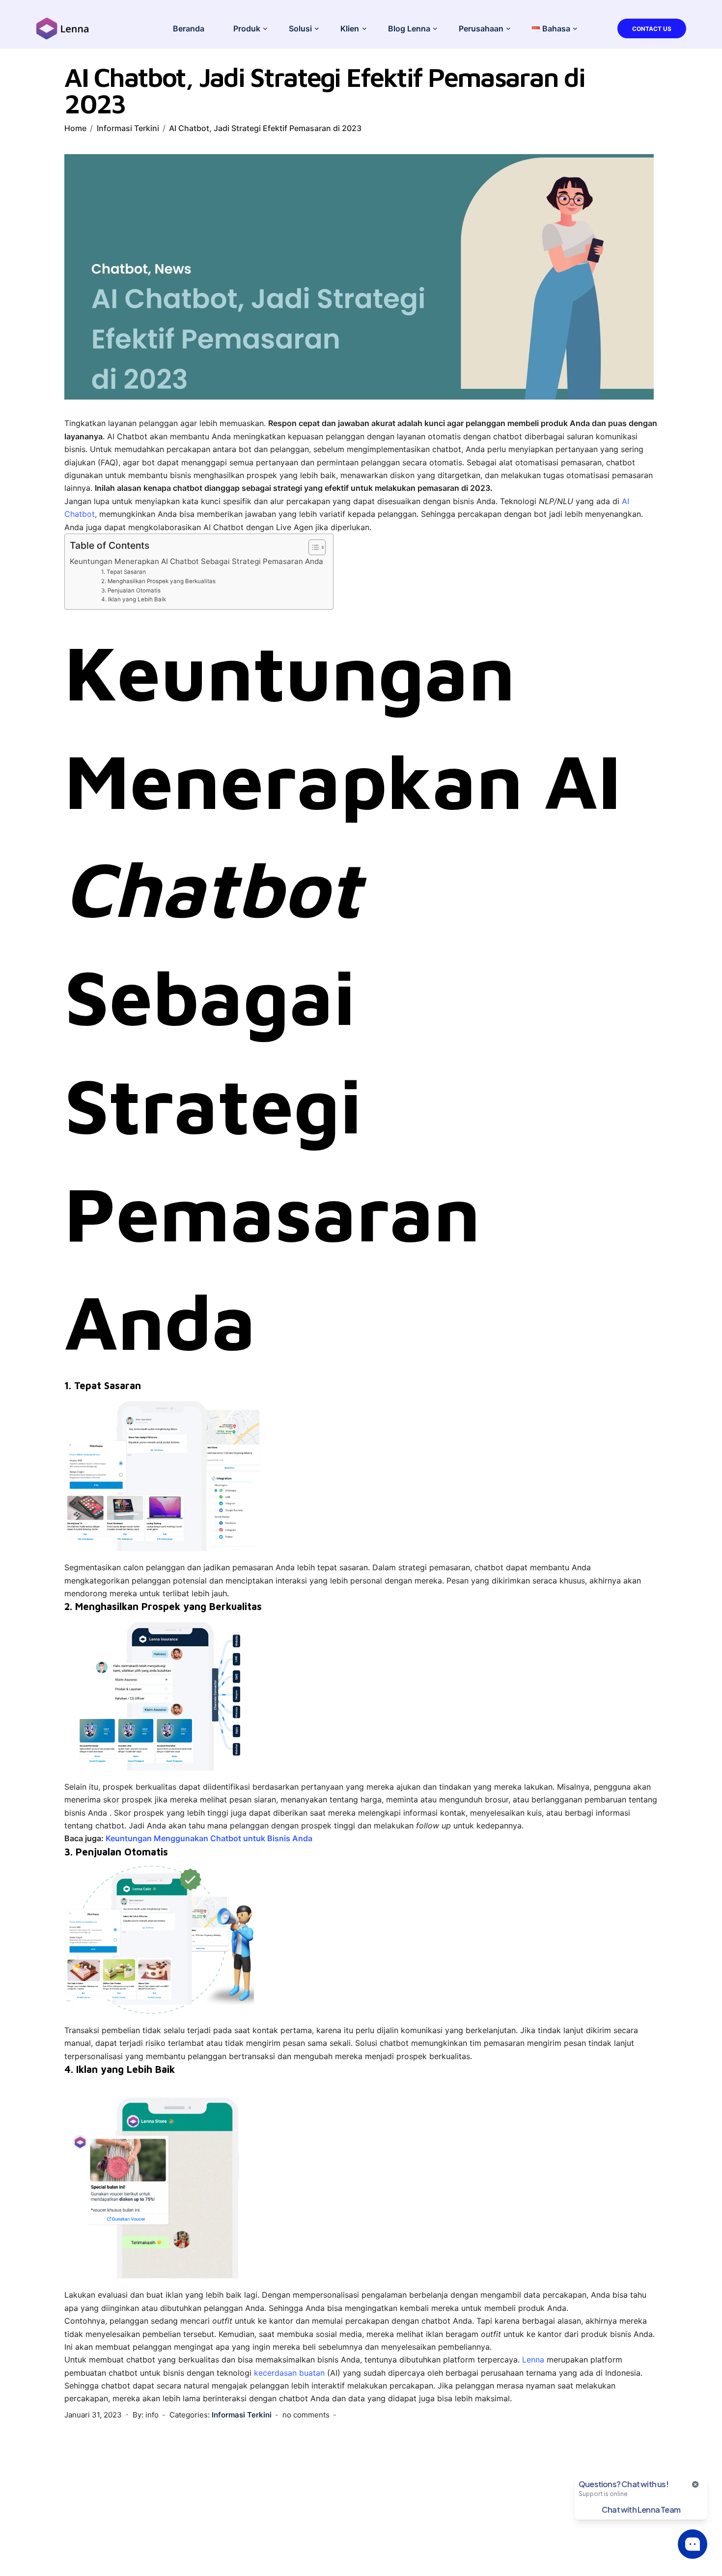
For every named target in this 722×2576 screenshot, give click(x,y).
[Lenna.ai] (63, 27)
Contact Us (652, 29)
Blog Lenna (409, 28)
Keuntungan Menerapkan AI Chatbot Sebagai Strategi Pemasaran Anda (196, 561)
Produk (247, 28)
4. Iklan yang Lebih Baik (134, 599)
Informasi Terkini (128, 128)
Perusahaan (481, 28)
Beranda (189, 28)
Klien (350, 28)
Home (75, 128)
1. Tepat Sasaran (124, 572)
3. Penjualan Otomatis (131, 590)
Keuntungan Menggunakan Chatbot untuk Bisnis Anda (209, 1838)
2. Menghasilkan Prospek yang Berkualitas (158, 581)
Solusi (300, 28)
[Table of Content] (317, 547)
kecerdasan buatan (289, 2373)
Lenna (533, 2360)
